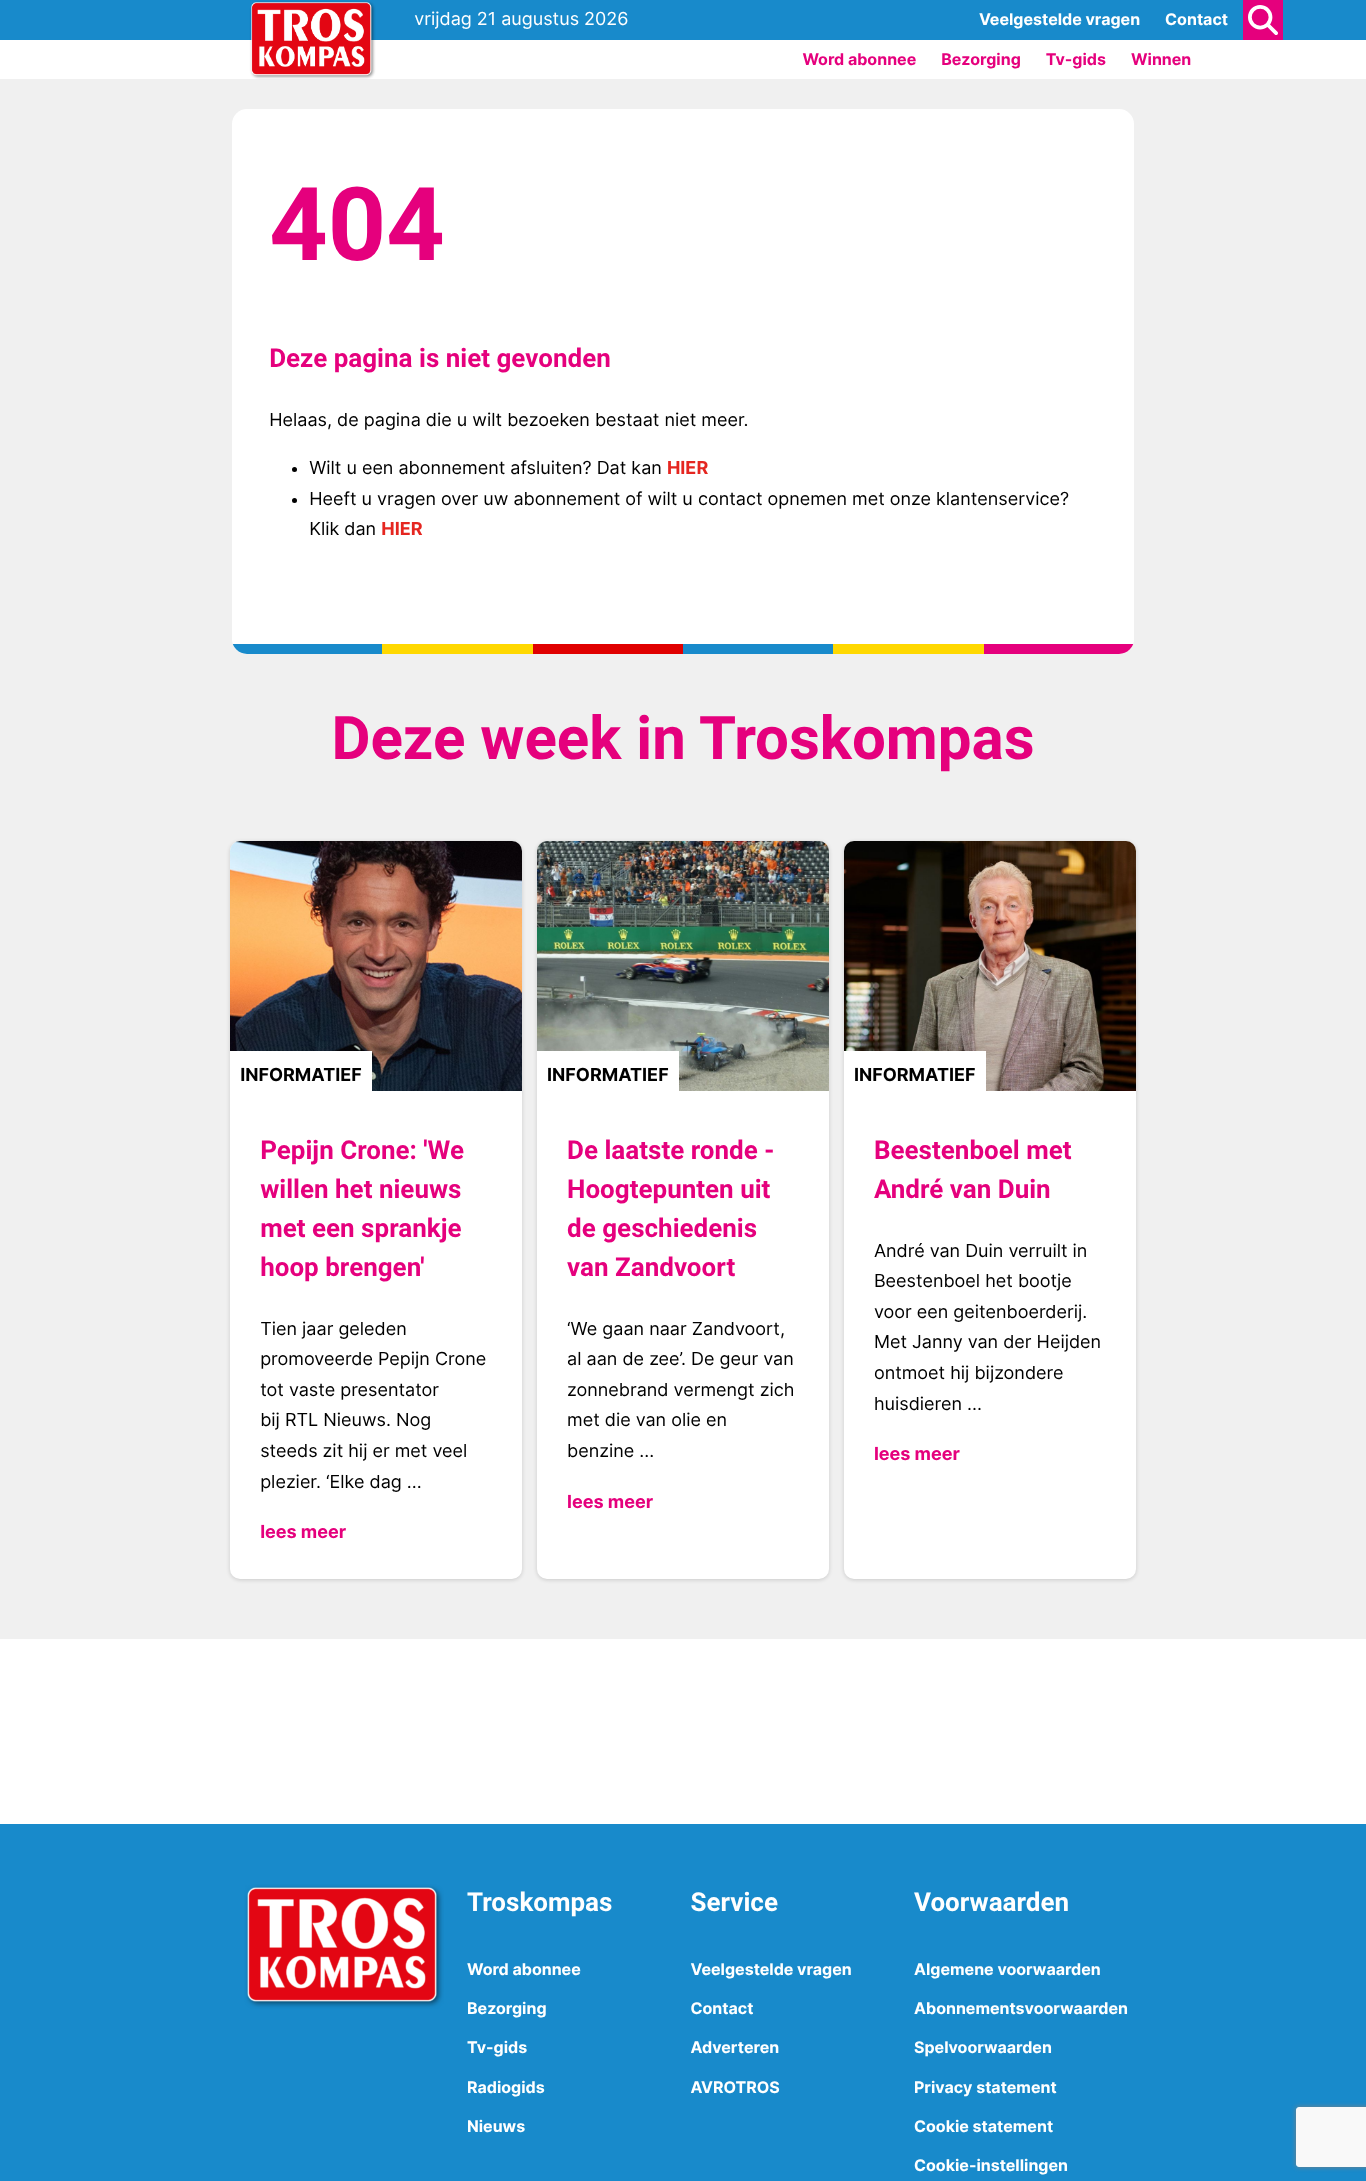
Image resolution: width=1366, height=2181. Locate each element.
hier (687, 468)
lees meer (303, 1532)
